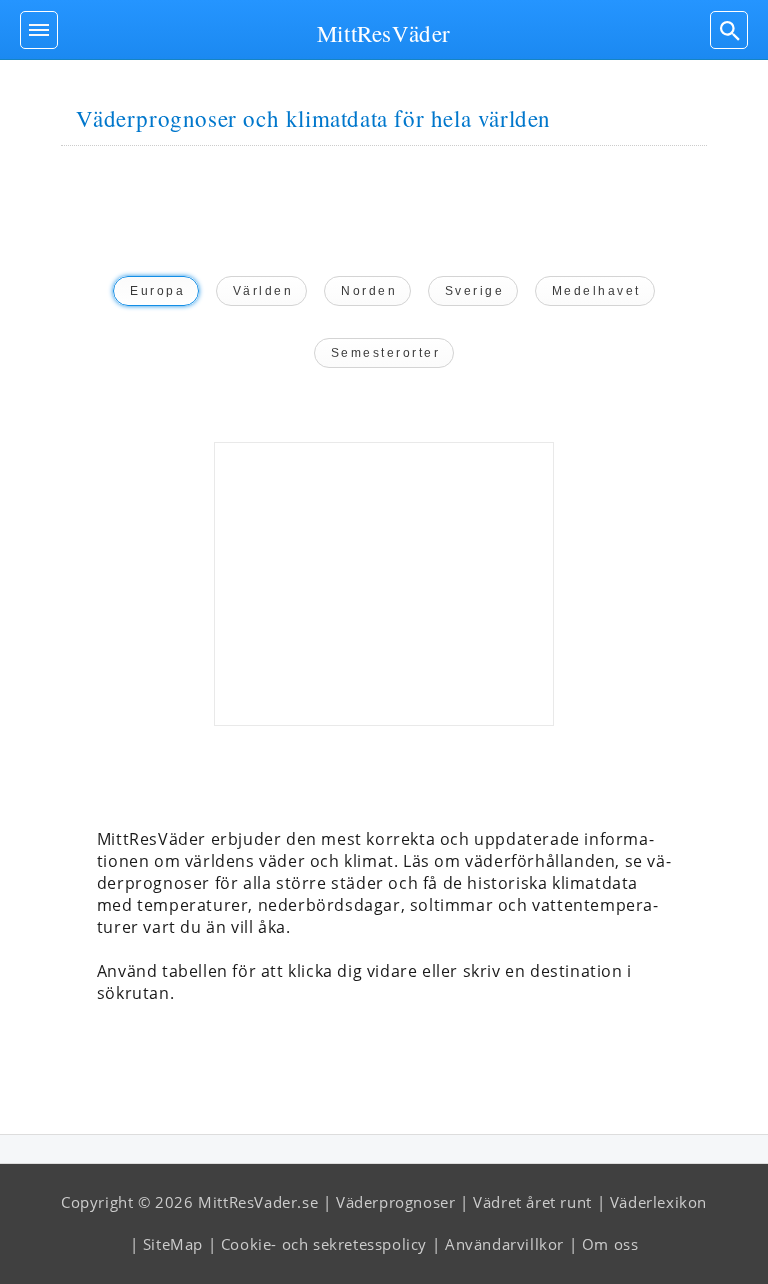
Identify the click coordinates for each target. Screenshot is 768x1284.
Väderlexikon (658, 1202)
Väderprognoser (395, 1202)
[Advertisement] (384, 584)
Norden (369, 291)
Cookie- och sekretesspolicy (324, 1244)
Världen (263, 291)
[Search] (729, 30)
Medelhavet (596, 291)
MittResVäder (384, 33)
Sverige (475, 291)
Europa (157, 291)
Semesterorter (386, 353)
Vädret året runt (532, 1202)
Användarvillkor (504, 1244)
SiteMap (173, 1244)
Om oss (610, 1244)
